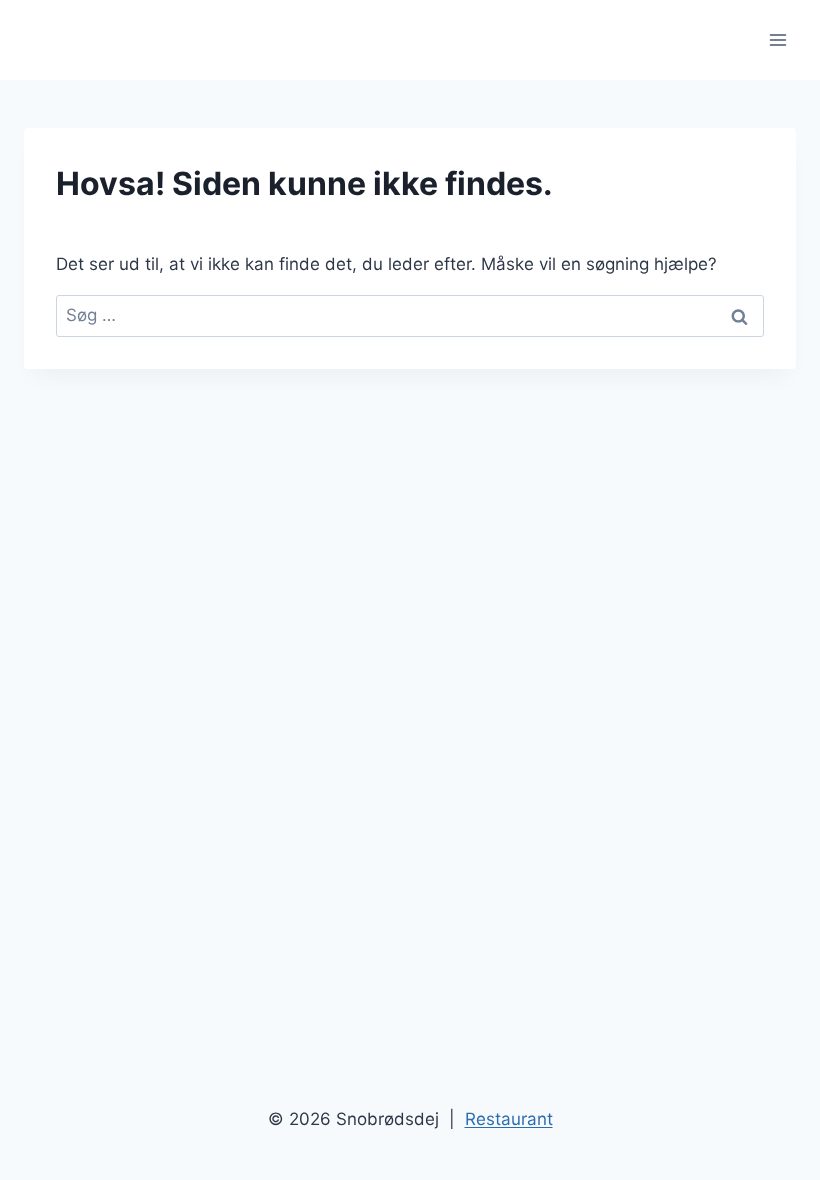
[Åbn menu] (777, 39)
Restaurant (509, 1119)
